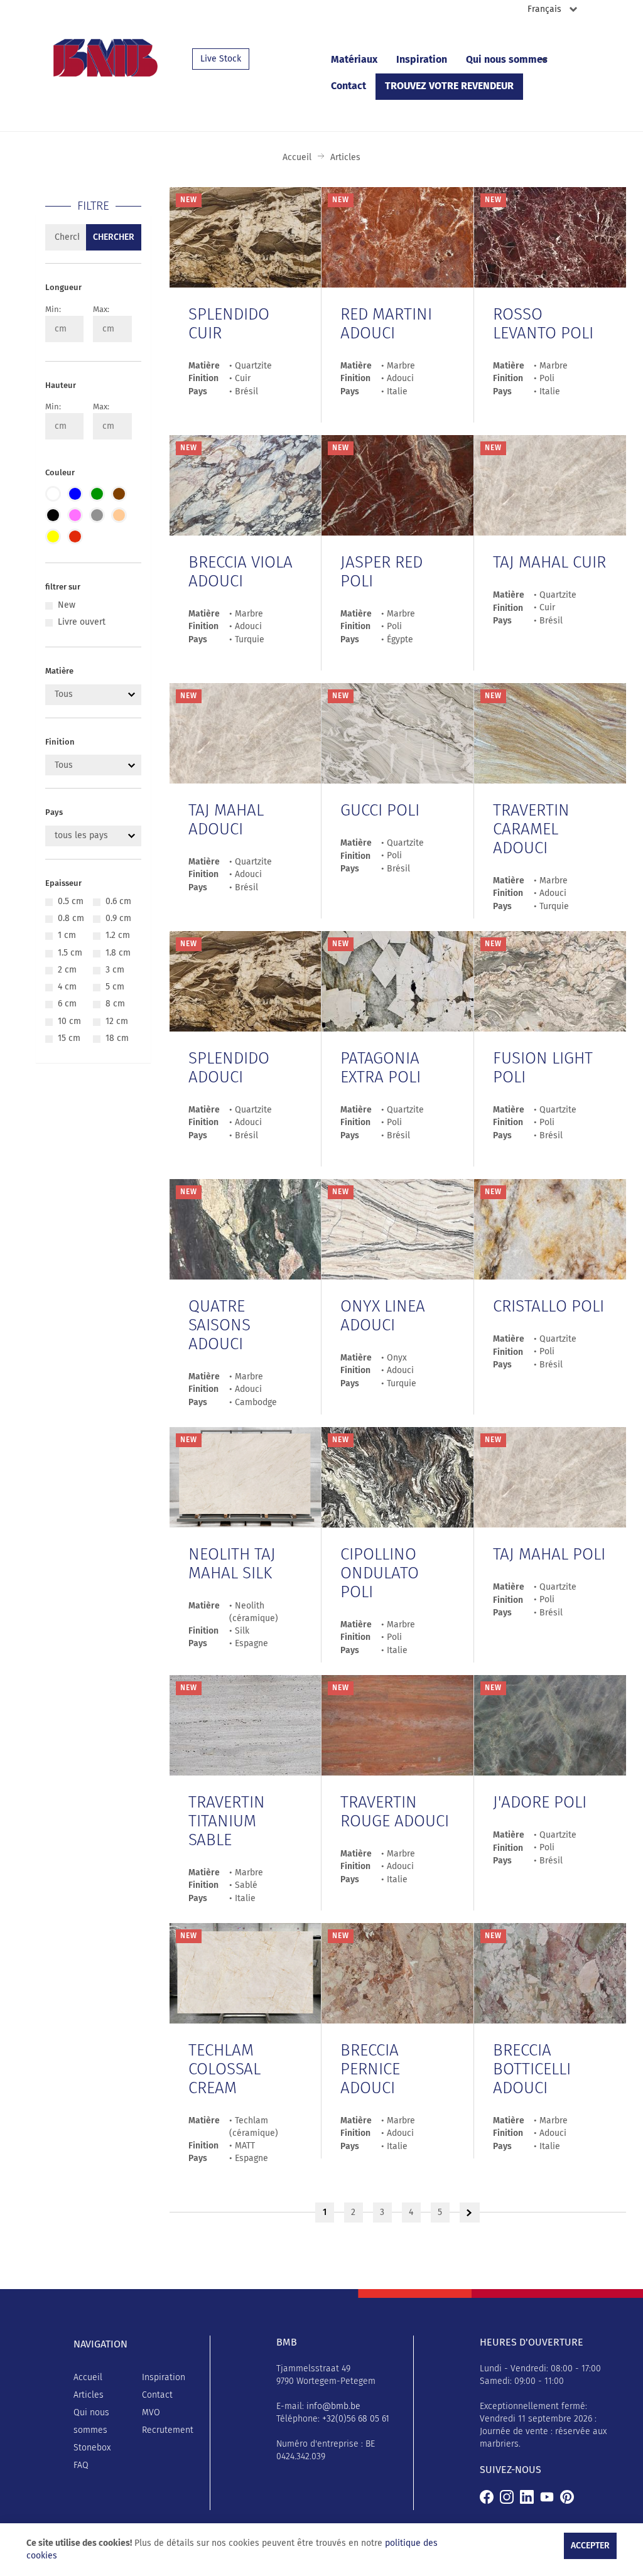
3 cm (115, 970)
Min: (53, 310)
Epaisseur (63, 884)
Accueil (297, 158)
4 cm (67, 987)
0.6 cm (118, 902)
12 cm (117, 1021)
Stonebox (92, 2448)
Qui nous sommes (507, 60)
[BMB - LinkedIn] (527, 2496)
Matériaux (354, 60)
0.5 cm (71, 902)
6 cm (67, 1004)
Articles (89, 2395)
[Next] (469, 2212)
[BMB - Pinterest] (567, 2496)
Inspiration (422, 60)
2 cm (67, 970)
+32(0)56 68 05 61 (356, 2419)
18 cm (117, 1038)
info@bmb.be (333, 2406)
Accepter (590, 2546)
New (67, 605)
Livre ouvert (82, 622)
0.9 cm (118, 919)
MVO (151, 2413)
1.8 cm (118, 953)
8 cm (115, 1004)
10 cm (69, 1021)
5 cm (115, 987)
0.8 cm (71, 919)
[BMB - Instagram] (507, 2496)
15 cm (69, 1038)
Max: (101, 310)
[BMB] (487, 2496)
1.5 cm (70, 953)
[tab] (93, 292)
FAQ (81, 2466)
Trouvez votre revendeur (449, 86)
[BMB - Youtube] (547, 2496)
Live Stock (221, 59)
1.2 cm (118, 935)
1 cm (67, 935)
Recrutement (168, 2430)
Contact (349, 86)
